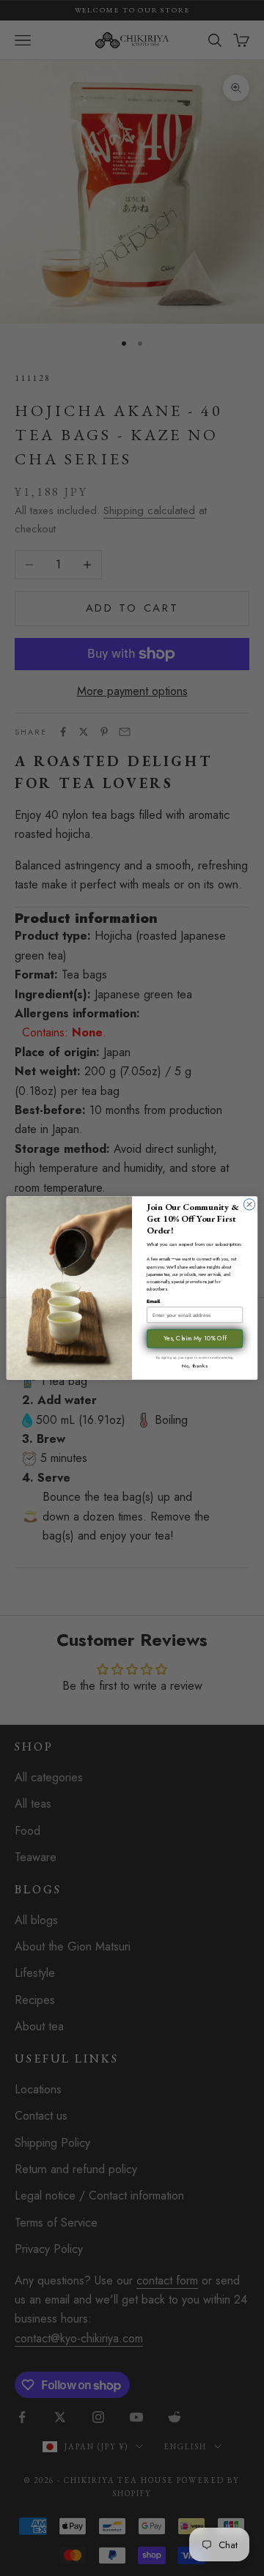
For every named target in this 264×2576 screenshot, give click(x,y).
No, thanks (195, 1365)
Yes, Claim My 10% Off (195, 1339)
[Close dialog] (249, 1205)
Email (153, 1301)
